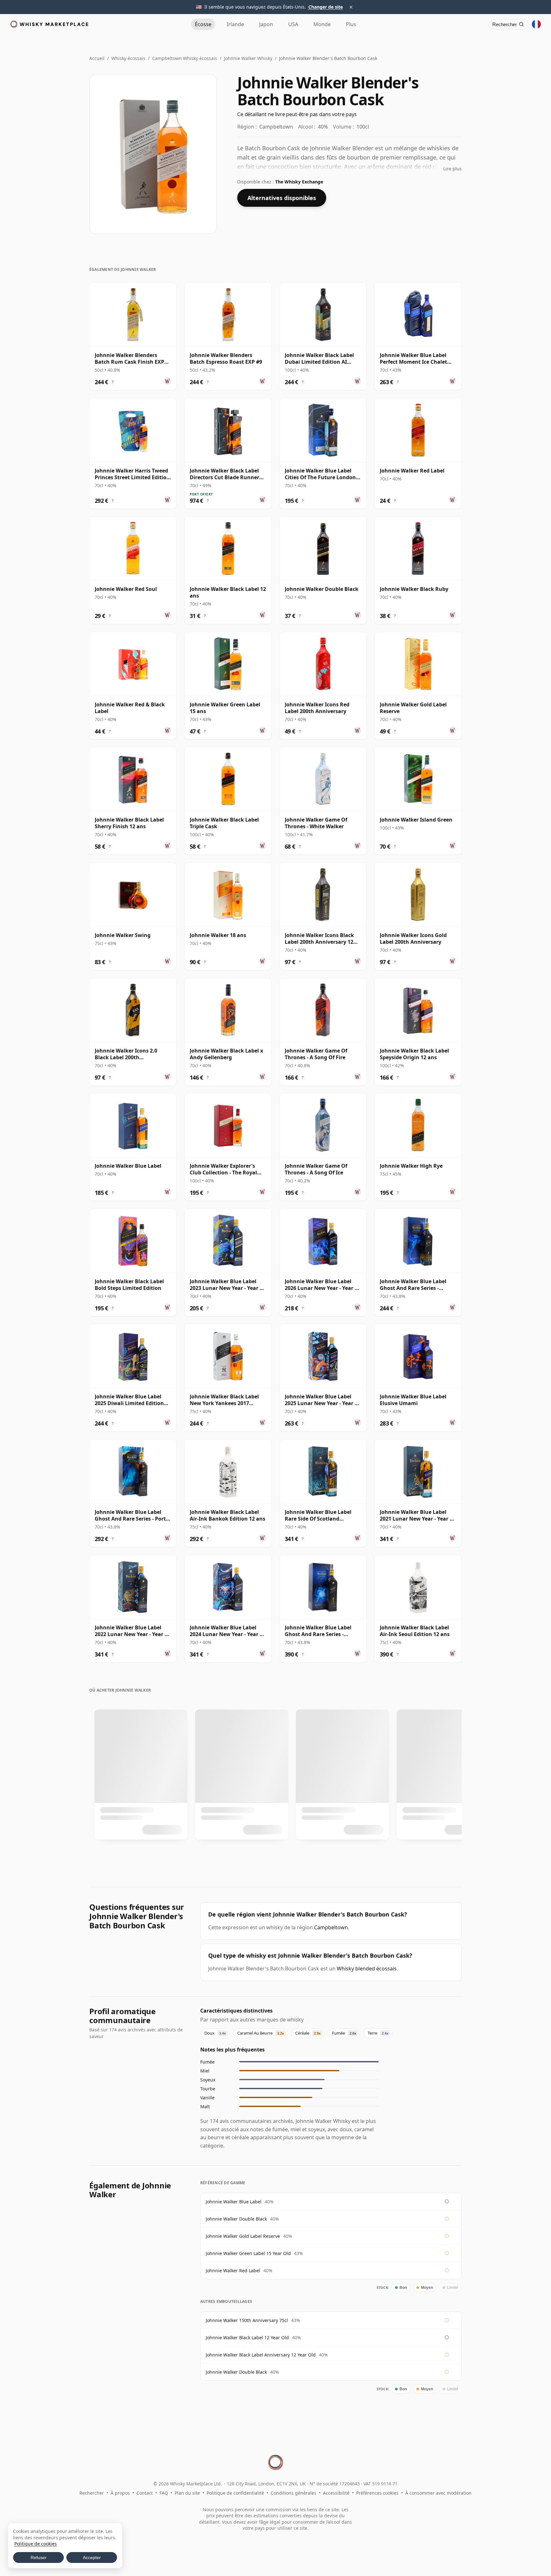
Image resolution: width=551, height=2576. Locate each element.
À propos (120, 2493)
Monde (322, 24)
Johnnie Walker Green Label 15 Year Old (248, 2253)
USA (293, 24)
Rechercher (92, 2493)
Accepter (92, 2557)
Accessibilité (336, 2493)
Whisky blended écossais (367, 1969)
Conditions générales (294, 2493)
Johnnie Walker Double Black (236, 2219)
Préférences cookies (377, 2493)
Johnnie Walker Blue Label (234, 2202)
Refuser (39, 2557)
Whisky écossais (128, 58)
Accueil (97, 58)
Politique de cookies (36, 2544)
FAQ (164, 2493)
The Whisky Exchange (299, 182)
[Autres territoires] (536, 24)
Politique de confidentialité (235, 2493)
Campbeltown (331, 1927)
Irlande (235, 24)
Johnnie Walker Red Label (233, 2271)
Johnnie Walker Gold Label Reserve (243, 2236)
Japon (266, 24)
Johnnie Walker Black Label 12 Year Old (247, 2338)
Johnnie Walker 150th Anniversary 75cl (247, 2320)
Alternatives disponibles (282, 198)
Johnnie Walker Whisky (248, 58)
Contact (145, 2493)
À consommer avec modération (438, 2493)
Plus (351, 24)
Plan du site (187, 2493)
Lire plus (452, 169)
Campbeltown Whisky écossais (185, 58)
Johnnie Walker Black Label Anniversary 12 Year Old (261, 2355)
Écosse (203, 24)
